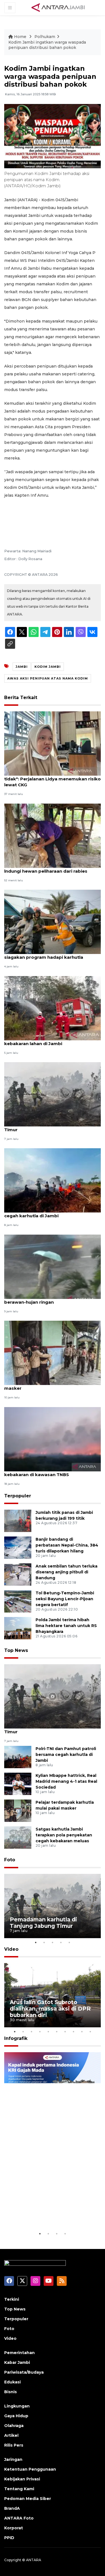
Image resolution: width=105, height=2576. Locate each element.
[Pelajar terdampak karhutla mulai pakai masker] (53, 1352)
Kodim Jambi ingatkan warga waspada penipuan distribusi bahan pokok (47, 45)
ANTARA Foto (19, 2518)
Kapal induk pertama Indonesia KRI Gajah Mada (47, 2213)
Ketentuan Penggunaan (30, 2469)
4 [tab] (61, 1942)
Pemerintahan (19, 2353)
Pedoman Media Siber (28, 2499)
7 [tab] (65, 2032)
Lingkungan (17, 2406)
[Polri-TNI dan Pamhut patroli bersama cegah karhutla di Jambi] (53, 1180)
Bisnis (11, 2392)
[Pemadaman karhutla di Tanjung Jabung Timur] (53, 1094)
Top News (16, 1650)
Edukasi (12, 2382)
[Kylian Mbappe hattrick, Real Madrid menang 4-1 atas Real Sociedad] (18, 1784)
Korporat (14, 2528)
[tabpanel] (53, 1906)
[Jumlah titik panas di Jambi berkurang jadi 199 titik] (18, 1520)
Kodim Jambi (48, 667)
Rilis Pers (14, 2445)
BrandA (12, 2508)
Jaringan (13, 2459)
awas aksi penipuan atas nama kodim (48, 678)
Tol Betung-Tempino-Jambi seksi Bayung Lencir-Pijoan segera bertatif (65, 1599)
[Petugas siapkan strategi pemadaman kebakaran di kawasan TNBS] (53, 1439)
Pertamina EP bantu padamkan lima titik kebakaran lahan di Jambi (50, 1041)
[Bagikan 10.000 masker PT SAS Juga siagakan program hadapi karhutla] (53, 921)
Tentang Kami (19, 2489)
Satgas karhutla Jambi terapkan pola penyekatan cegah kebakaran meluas (64, 1835)
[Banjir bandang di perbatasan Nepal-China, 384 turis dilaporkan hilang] (18, 1547)
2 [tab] (44, 1942)
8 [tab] (74, 2032)
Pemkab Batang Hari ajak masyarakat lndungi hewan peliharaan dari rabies (47, 868)
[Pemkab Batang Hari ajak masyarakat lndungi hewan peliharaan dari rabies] (53, 835)
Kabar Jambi (17, 2362)
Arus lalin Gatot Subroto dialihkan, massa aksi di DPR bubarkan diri (50, 2009)
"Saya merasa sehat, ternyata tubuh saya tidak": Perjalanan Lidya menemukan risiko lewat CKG (53, 779)
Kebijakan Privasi (22, 2479)
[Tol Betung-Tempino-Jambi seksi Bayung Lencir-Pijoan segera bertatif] (18, 1601)
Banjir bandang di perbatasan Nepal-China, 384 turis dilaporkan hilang (67, 1545)
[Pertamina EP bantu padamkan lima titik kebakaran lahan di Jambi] (53, 1008)
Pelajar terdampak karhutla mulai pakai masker (49, 1385)
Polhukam (45, 37)
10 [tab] (90, 2032)
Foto (10, 1860)
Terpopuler (18, 1496)
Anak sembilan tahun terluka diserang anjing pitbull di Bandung (66, 1572)
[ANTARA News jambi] (58, 7)
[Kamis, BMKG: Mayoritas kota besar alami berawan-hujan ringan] (53, 1266)
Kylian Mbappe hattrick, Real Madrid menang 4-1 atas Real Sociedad (66, 1781)
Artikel (11, 2435)
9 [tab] (82, 2032)
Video (11, 1949)
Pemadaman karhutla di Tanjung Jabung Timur (50, 1127)
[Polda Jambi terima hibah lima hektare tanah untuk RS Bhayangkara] (18, 1628)
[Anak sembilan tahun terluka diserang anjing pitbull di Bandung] (18, 1574)
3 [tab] (53, 1942)
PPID (9, 2538)
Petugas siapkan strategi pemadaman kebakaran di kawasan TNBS (48, 1472)
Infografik (16, 2038)
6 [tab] (57, 2032)
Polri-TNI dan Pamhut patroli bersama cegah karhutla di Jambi (47, 1213)
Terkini (12, 2299)
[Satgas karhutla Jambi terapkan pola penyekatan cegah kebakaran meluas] (18, 1837)
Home (20, 37)
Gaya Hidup (16, 2416)
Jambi (22, 667)
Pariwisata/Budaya (24, 2372)
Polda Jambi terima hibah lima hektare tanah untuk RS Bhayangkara (66, 1626)
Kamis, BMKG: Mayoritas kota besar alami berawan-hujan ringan (51, 1299)
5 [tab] (69, 1942)
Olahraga (14, 2426)
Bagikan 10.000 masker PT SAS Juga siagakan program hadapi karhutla (45, 954)
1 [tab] (36, 1942)
